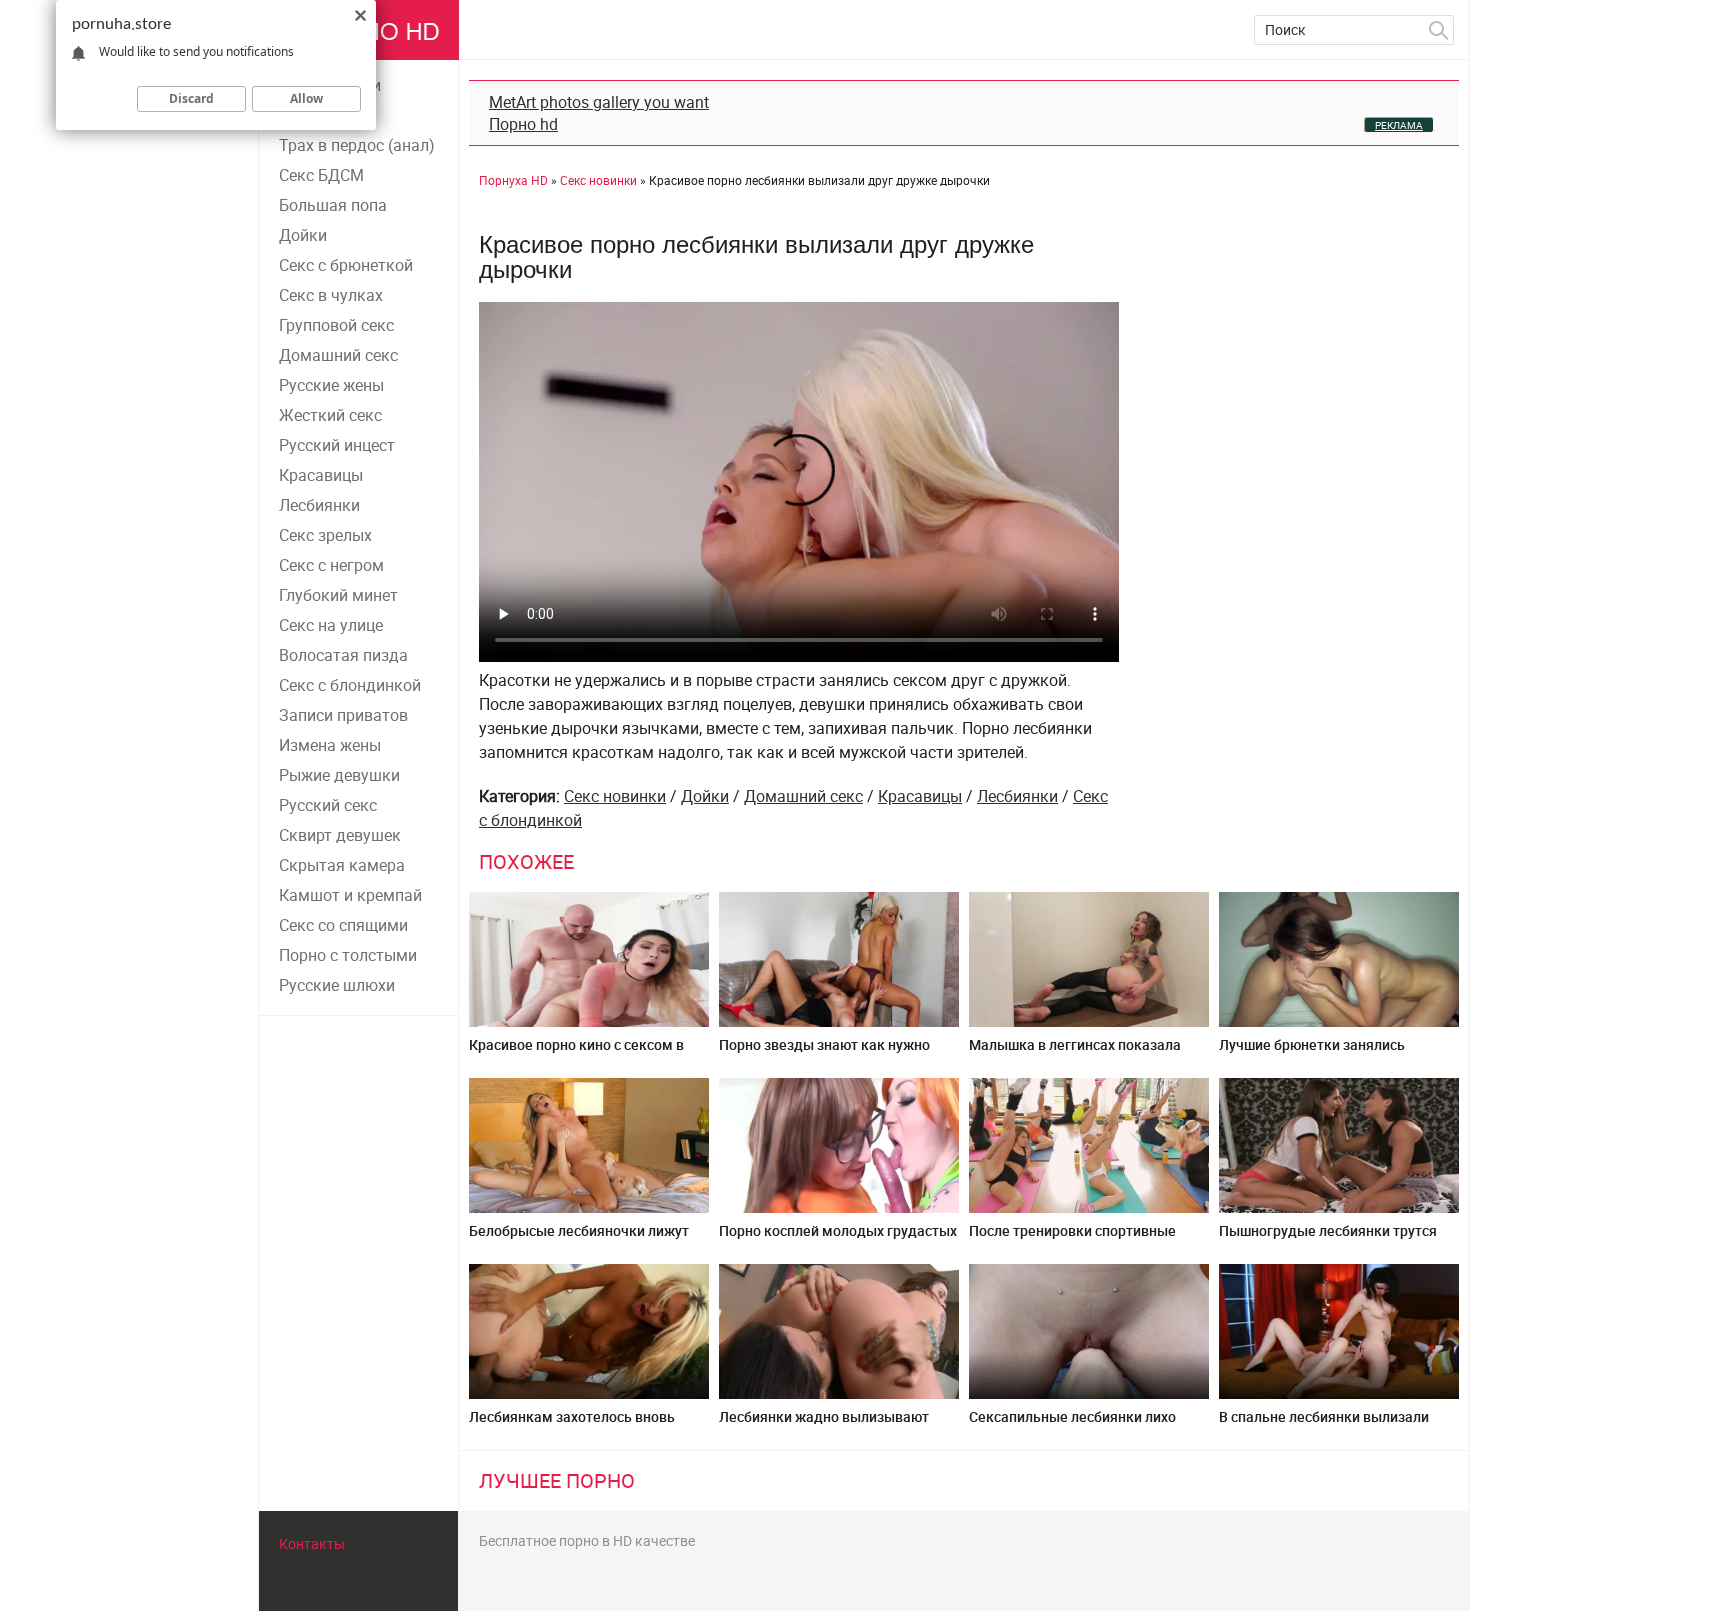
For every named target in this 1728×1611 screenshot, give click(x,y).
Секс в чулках (331, 295)
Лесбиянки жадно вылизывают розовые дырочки (824, 1424)
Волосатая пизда (343, 655)
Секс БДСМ (321, 175)
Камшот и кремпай (350, 895)
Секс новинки (615, 796)
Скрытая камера (342, 865)
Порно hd (523, 124)
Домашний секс (338, 355)
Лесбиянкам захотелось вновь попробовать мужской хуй (572, 1424)
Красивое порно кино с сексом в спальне (576, 1052)
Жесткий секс (330, 415)
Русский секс (328, 805)
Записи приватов (343, 715)
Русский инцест (337, 445)
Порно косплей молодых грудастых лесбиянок (838, 1238)
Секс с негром (331, 565)
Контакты (312, 1543)
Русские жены (331, 385)
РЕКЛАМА (1399, 125)
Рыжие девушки (339, 775)
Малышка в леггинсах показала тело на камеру (1075, 1052)
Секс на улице (331, 625)
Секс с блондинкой (350, 685)
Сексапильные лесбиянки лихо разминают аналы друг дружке (1073, 1424)
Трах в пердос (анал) (357, 145)
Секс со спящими (343, 925)
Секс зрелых (325, 535)
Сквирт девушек (340, 835)
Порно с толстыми (348, 955)
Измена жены (330, 745)
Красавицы (321, 475)
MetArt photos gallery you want (599, 102)
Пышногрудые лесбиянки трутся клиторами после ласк (1328, 1238)
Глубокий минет (338, 595)
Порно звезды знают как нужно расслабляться (824, 1052)
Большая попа (333, 205)
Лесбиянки (319, 505)
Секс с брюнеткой (346, 265)
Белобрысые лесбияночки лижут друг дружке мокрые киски (579, 1238)
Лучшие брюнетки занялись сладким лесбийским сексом (1316, 1052)
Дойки (303, 235)
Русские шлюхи (337, 985)
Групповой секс (336, 325)
